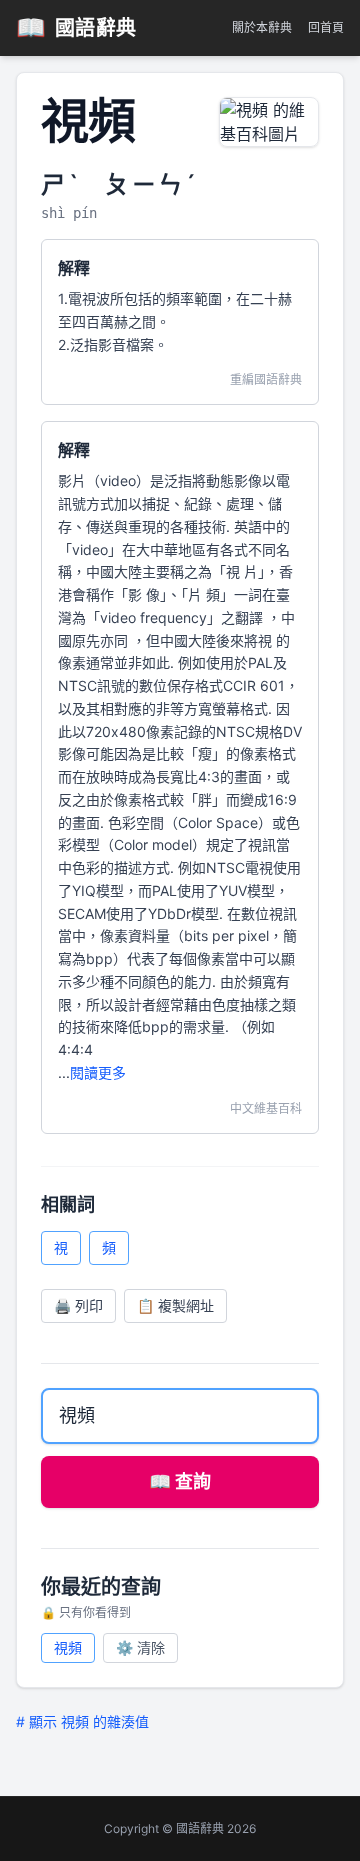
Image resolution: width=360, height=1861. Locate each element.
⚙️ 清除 (140, 1647)
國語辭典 (76, 27)
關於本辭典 (262, 27)
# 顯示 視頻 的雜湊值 (82, 1721)
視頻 (68, 1647)
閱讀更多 (98, 1072)
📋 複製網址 (175, 1305)
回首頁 (326, 27)
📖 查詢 (180, 1481)
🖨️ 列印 (78, 1305)
